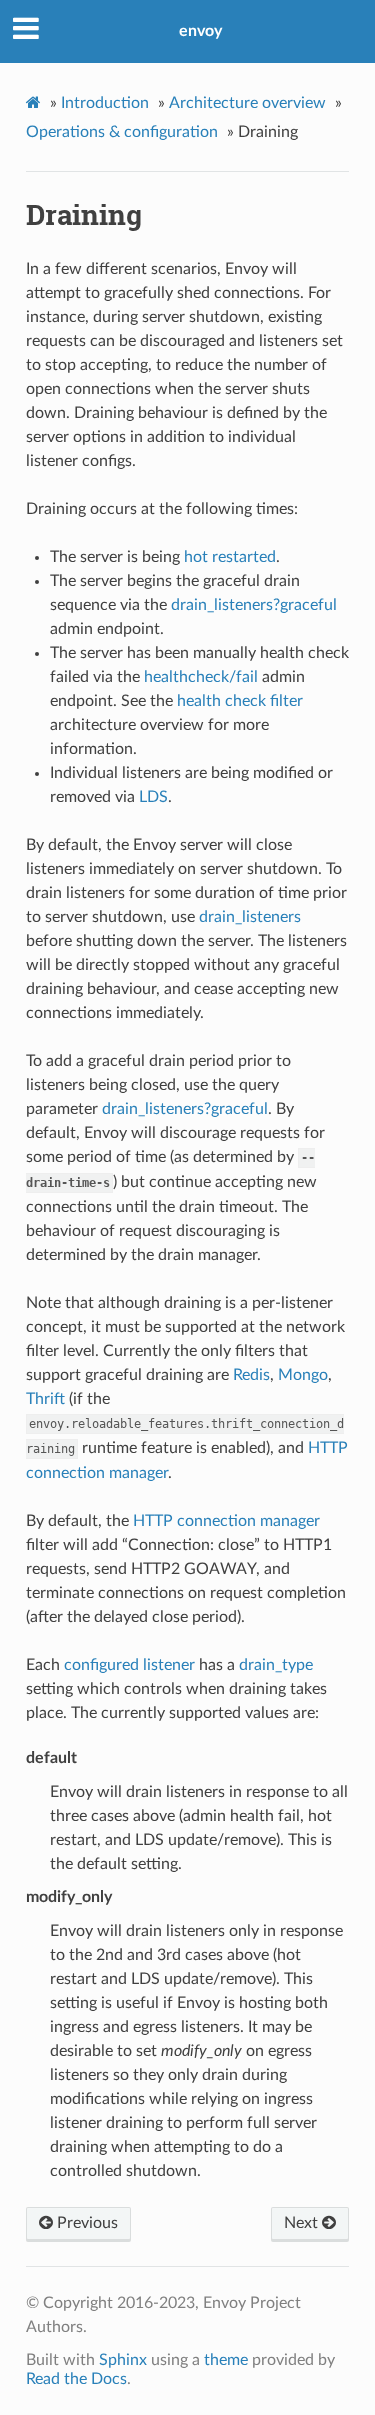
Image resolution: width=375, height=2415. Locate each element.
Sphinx (123, 2360)
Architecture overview (247, 103)
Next (303, 2223)
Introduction (105, 103)
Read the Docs (76, 2379)
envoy (200, 31)
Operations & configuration (122, 132)
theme (226, 2360)
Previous (85, 2223)
